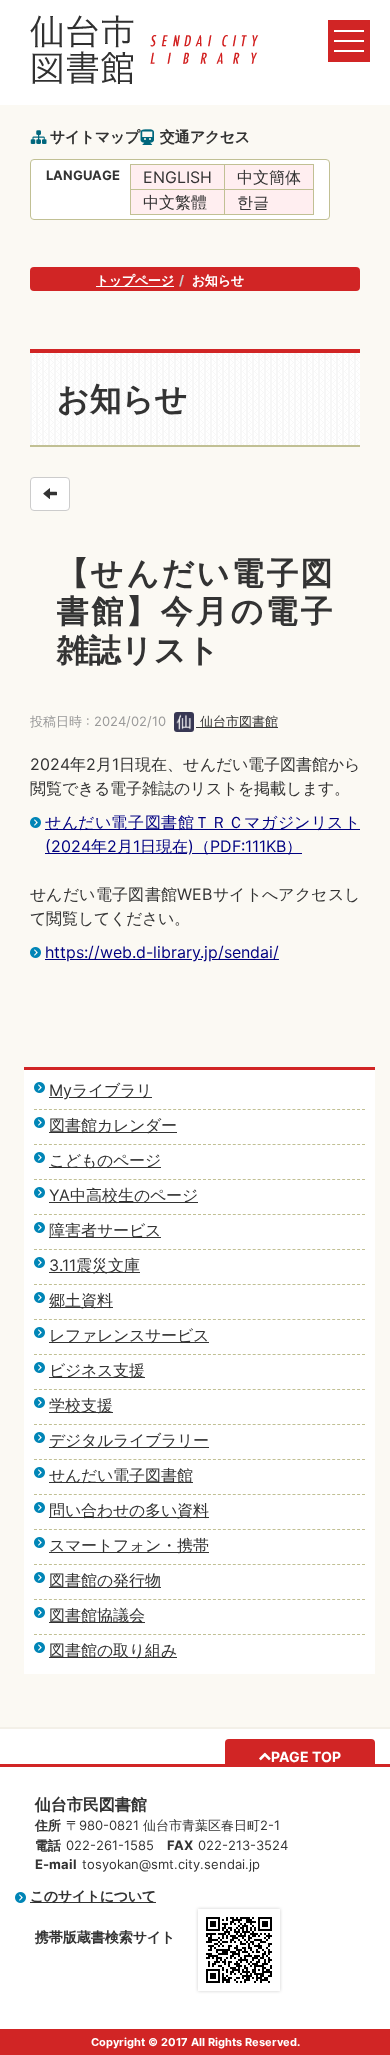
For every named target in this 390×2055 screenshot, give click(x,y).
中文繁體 (175, 202)
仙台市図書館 (237, 721)
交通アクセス (205, 136)
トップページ (135, 280)
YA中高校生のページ (123, 1195)
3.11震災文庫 (94, 1265)
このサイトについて (93, 1895)
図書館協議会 (97, 1615)
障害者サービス (105, 1230)
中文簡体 (269, 177)
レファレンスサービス (129, 1335)
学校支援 (81, 1405)
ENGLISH (177, 177)
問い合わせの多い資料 (129, 1510)
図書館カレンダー (113, 1125)
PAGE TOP (306, 1756)
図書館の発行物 (105, 1580)
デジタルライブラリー (129, 1440)
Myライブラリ (100, 1090)
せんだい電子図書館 (121, 1475)
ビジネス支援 (97, 1370)
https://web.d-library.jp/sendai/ (162, 952)
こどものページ (105, 1160)
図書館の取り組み (113, 1650)
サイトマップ (95, 136)
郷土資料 (81, 1300)
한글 (253, 202)
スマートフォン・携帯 (129, 1545)
